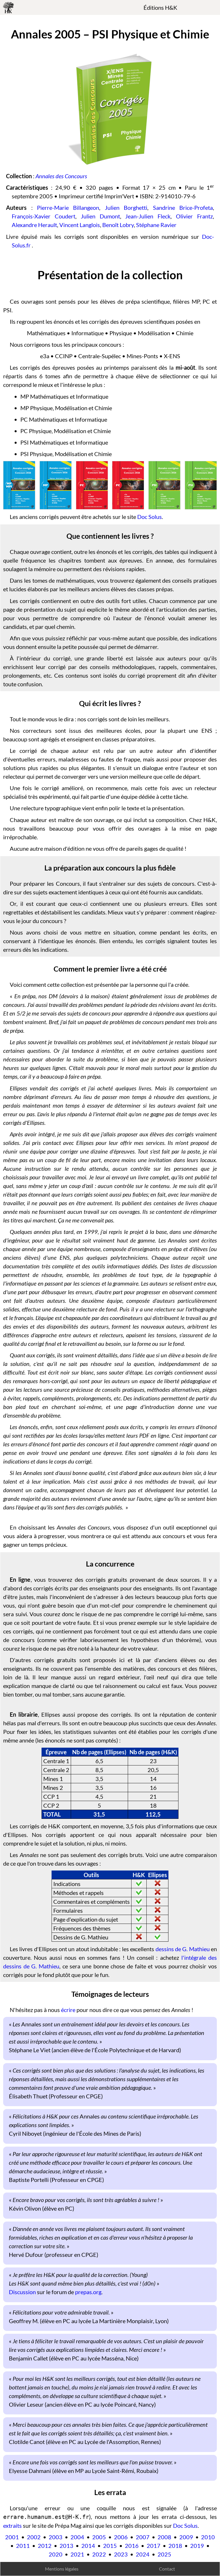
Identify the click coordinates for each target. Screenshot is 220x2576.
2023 (121, 2554)
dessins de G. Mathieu (183, 1949)
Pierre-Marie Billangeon (68, 208)
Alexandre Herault (34, 225)
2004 (77, 2537)
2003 (56, 2537)
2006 (121, 2537)
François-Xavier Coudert (44, 216)
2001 (12, 2537)
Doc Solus (150, 517)
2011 (23, 2546)
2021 (77, 2554)
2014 (88, 2546)
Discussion (22, 2292)
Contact (167, 2569)
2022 (99, 2554)
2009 (186, 2537)
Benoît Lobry (118, 225)
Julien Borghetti (126, 208)
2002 (34, 2537)
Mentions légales (62, 2569)
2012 (45, 2546)
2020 (56, 2554)
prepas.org (88, 2292)
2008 (164, 2537)
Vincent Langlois (80, 225)
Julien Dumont (100, 216)
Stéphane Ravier (156, 225)
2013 (66, 2546)
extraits (12, 2525)
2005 (99, 2537)
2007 (143, 2537)
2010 (208, 2537)
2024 (143, 2554)
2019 (197, 2546)
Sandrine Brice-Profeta (183, 208)
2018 (175, 2546)
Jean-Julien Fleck (148, 216)
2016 (132, 2546)
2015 (110, 2546)
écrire (68, 2010)
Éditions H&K (160, 7)
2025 (164, 2554)
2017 (154, 2546)
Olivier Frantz (194, 216)
